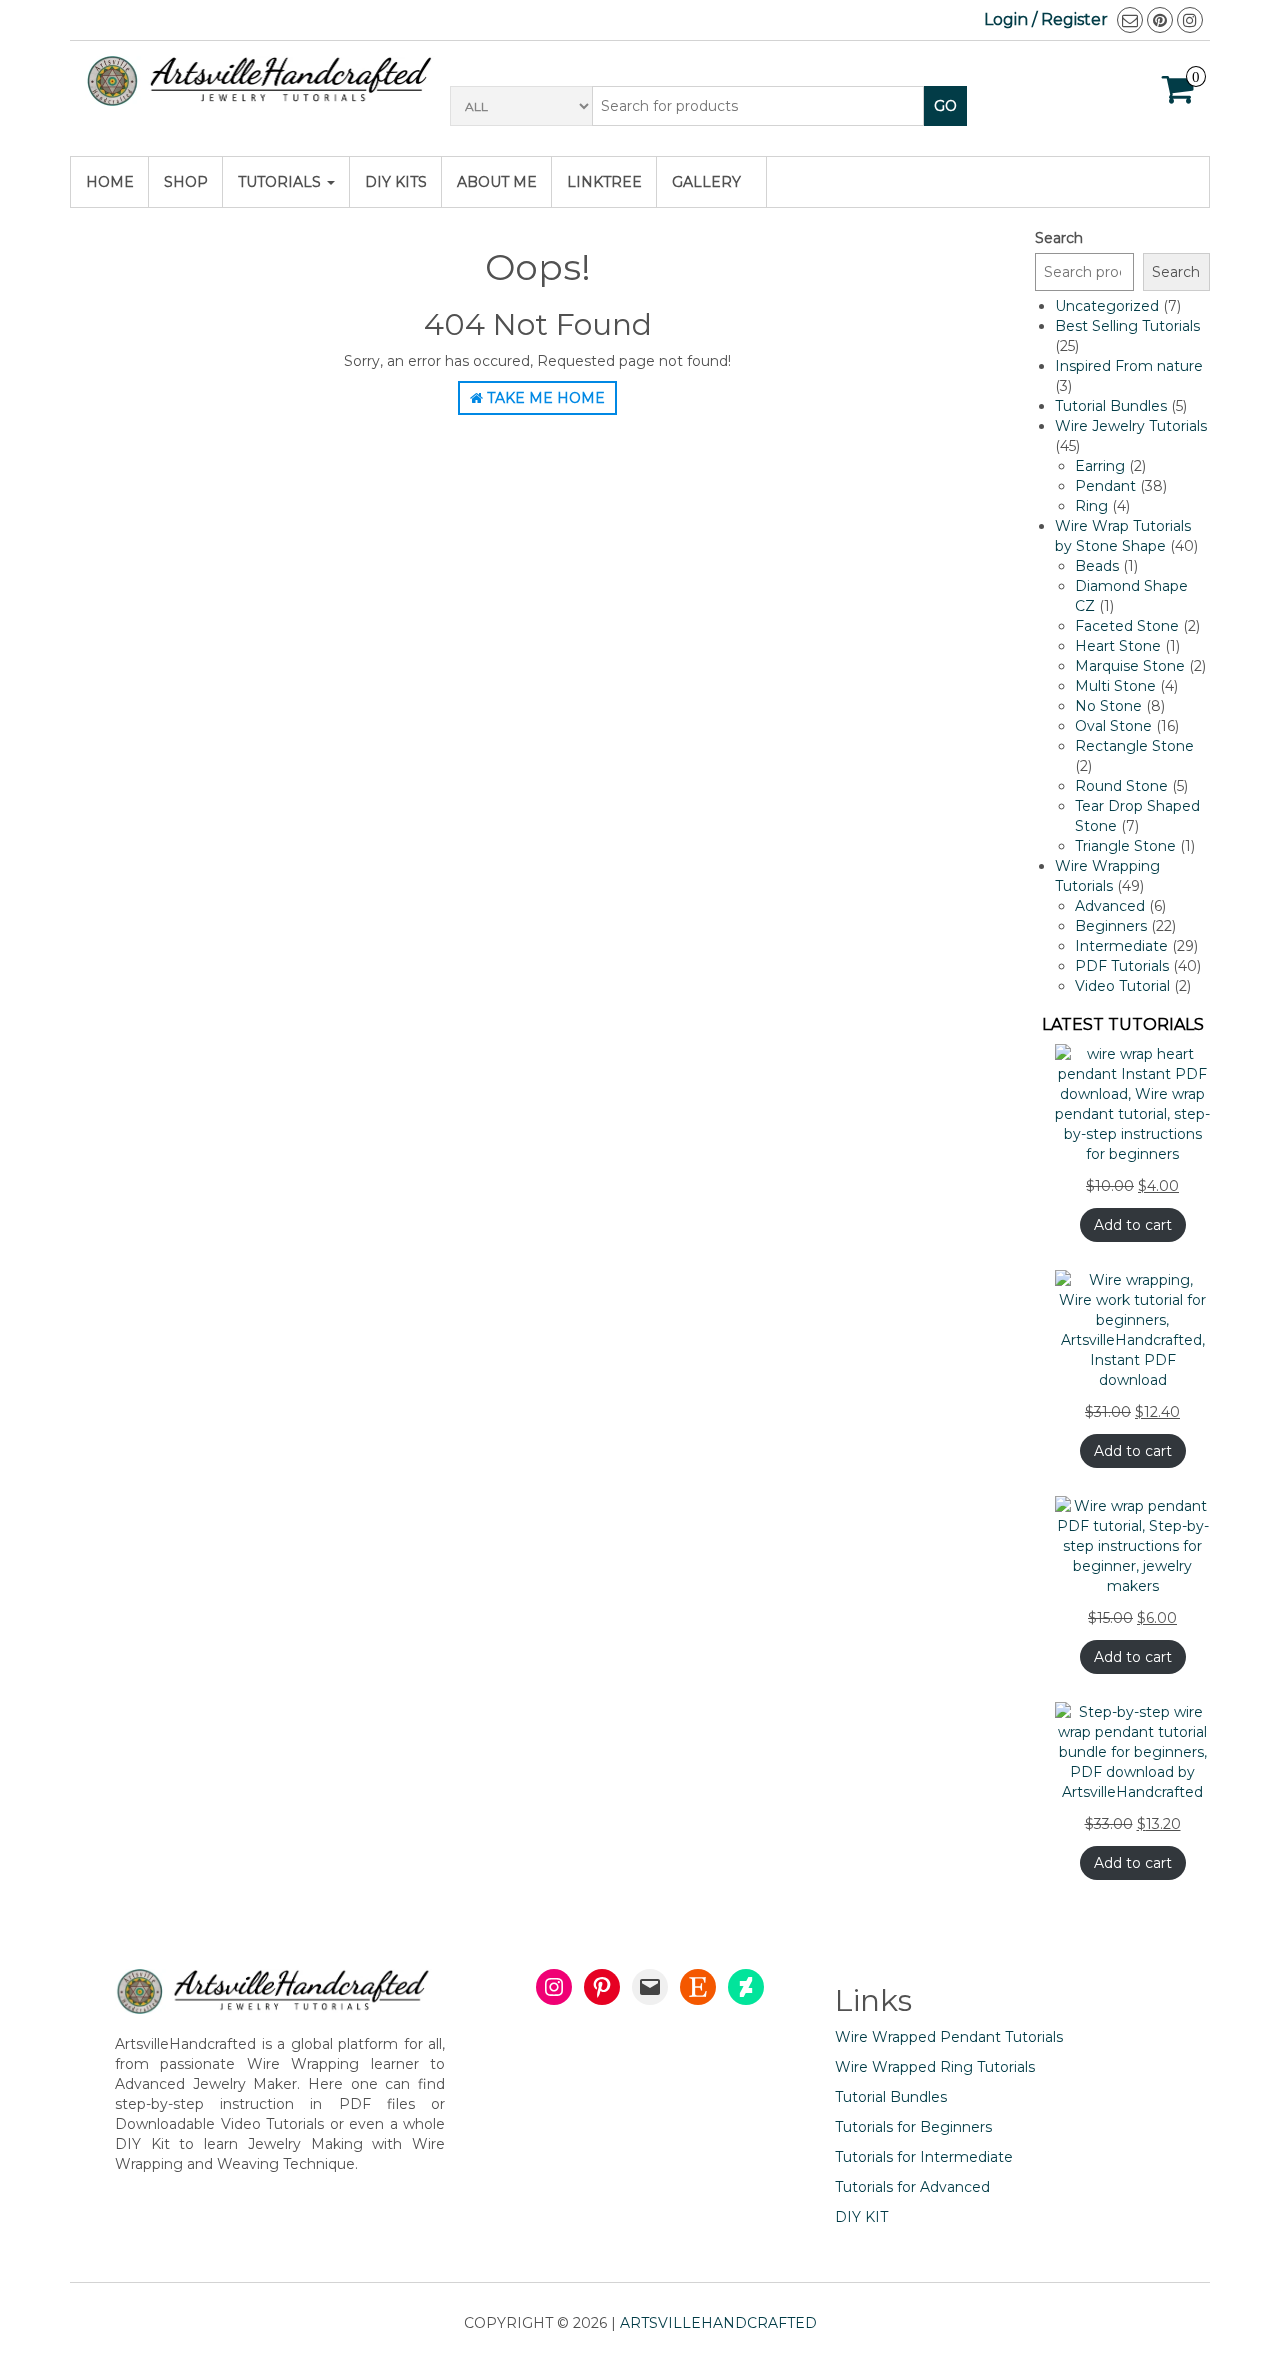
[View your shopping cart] (1178, 96)
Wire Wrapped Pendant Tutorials (949, 2037)
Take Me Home (544, 398)
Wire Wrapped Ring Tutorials (935, 2067)
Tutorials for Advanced (912, 2187)
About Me (497, 182)
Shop (186, 182)
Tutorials (281, 182)
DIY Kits (396, 182)
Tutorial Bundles (891, 2097)
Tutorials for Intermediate (924, 2157)
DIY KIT (861, 2217)
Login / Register (1046, 19)
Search (1059, 238)
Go (945, 106)
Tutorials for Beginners (913, 2127)
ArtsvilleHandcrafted (718, 2323)
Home (110, 182)
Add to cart (1133, 1225)
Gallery (706, 182)
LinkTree (604, 182)
